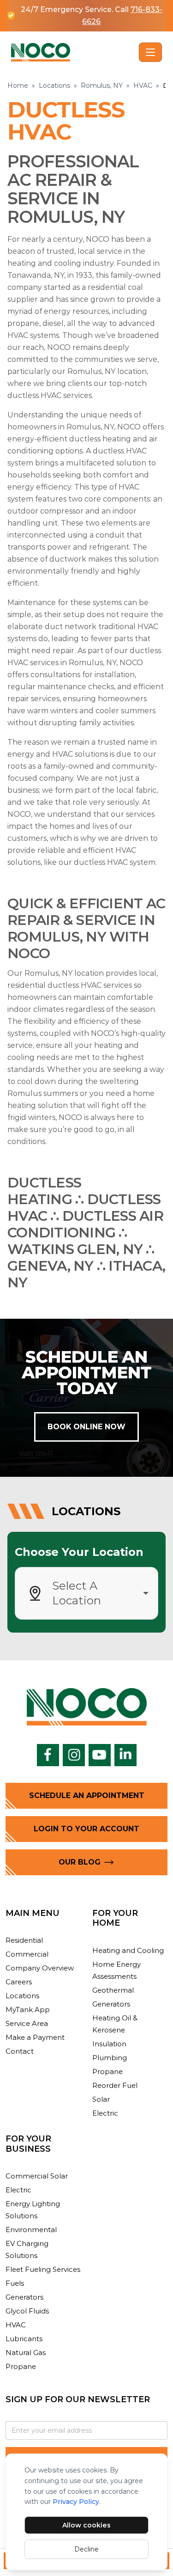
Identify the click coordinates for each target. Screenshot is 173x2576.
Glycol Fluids (27, 2311)
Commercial (27, 1954)
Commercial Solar (37, 2176)
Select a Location (77, 1593)
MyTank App (28, 2010)
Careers (19, 1982)
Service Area (27, 2023)
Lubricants (24, 2339)
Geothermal (113, 1990)
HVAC (143, 86)
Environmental (31, 2230)
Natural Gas (26, 2353)
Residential (24, 1940)
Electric (105, 2113)
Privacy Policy (76, 2502)
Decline (86, 2549)
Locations (54, 86)
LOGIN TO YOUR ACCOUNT (86, 1829)
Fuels (15, 2283)
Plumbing (110, 2058)
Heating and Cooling (128, 1950)
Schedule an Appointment (87, 1796)
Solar (101, 2099)
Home (18, 86)
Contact (20, 2051)
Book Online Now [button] (86, 1427)
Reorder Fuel (115, 2085)
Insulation (109, 2044)
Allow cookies (86, 2525)
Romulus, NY (102, 86)
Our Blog (80, 1862)
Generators (111, 2004)
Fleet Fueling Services (43, 2269)
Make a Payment (35, 2037)
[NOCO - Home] (73, 52)
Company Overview (40, 1968)
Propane (107, 2071)
